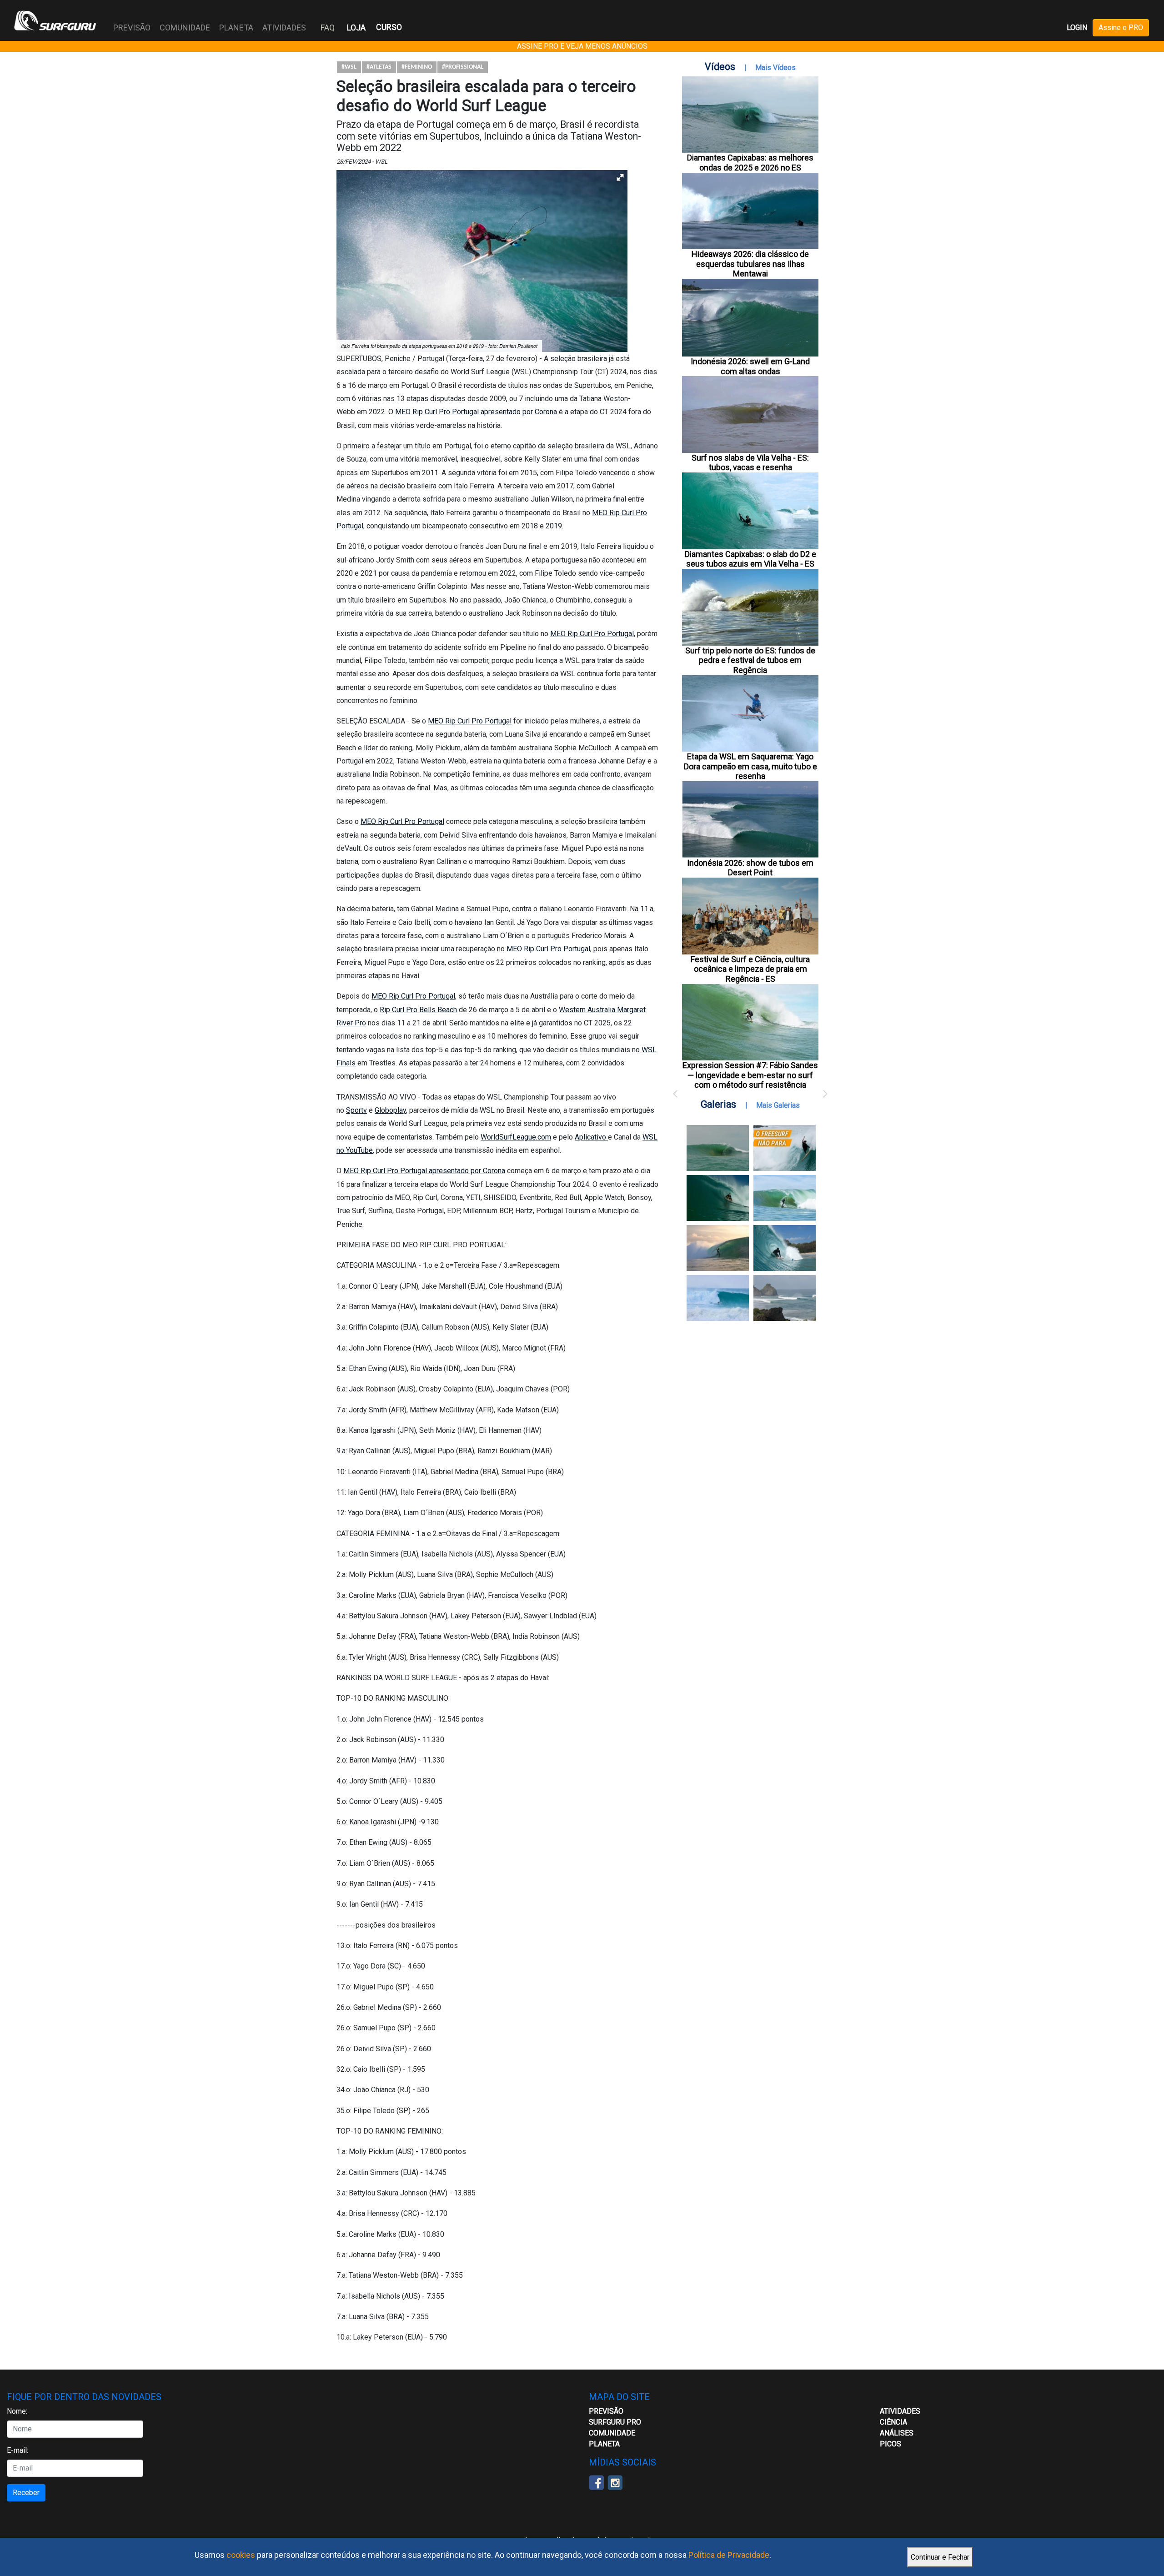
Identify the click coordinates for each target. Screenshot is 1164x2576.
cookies (241, 2555)
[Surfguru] (55, 20)
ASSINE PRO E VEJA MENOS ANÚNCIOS (582, 46)
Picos (891, 2444)
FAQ (328, 28)
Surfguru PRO (615, 2422)
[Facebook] (596, 2482)
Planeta (604, 2444)
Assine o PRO (1121, 28)
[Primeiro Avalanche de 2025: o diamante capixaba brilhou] (785, 1198)
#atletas (379, 67)
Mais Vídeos (775, 68)
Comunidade (612, 2433)
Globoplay (390, 1110)
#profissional (463, 67)
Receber (26, 2493)
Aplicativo (591, 1137)
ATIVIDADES (900, 2411)
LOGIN (1077, 28)
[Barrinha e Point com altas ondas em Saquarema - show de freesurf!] (718, 1198)
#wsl (349, 67)
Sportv (356, 1110)
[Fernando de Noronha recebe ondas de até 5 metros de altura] (785, 1298)
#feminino (417, 67)
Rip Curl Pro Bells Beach (418, 1010)
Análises (897, 2433)
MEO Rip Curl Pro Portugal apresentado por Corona (476, 412)
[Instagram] (615, 2482)
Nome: (17, 2411)
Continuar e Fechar (940, 2557)
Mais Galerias (778, 1105)
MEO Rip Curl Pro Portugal (592, 634)
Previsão (606, 2411)
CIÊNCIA (893, 2422)
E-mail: (18, 2450)
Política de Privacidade (729, 2555)
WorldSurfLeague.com (516, 1137)
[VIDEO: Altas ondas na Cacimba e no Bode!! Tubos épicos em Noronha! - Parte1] (785, 1248)
